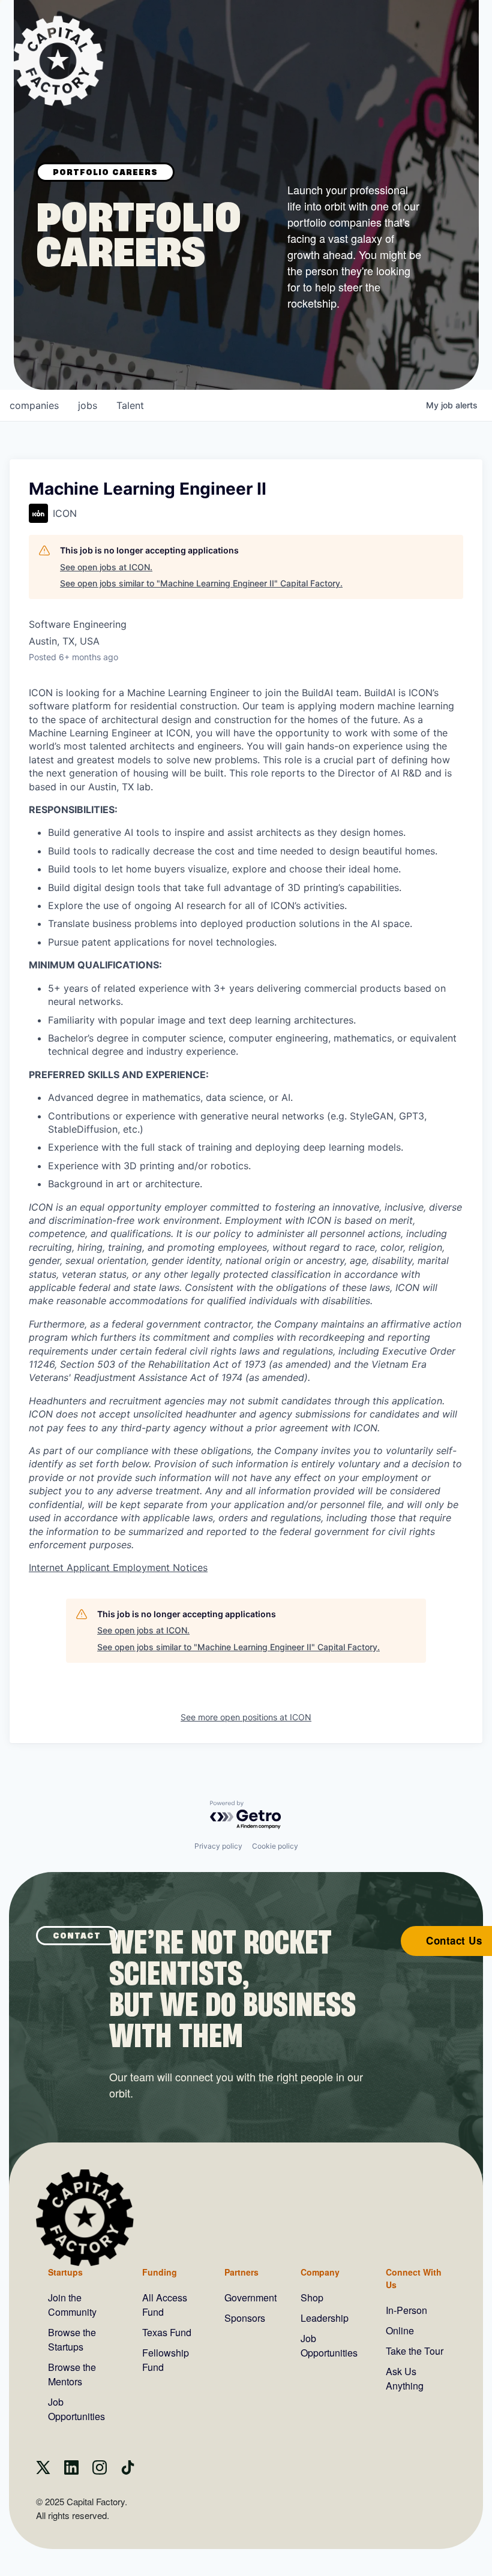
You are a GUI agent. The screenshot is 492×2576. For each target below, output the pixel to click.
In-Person (406, 2310)
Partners (241, 2272)
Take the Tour (415, 2351)
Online (400, 2330)
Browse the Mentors (72, 2374)
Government (250, 2297)
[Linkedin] (71, 2471)
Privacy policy (218, 1846)
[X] (43, 2471)
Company (320, 2272)
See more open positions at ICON (246, 1717)
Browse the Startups (72, 2339)
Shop (312, 2297)
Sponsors (245, 2318)
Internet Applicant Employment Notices (118, 1567)
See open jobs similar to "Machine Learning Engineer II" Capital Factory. (201, 583)
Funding (160, 2272)
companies (34, 405)
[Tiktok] (128, 2471)
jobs (88, 405)
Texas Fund (167, 2332)
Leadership (325, 2318)
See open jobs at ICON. (106, 567)
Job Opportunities (76, 2409)
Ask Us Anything (405, 2378)
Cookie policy (275, 1846)
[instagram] (100, 2471)
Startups (65, 2272)
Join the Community (72, 2305)
